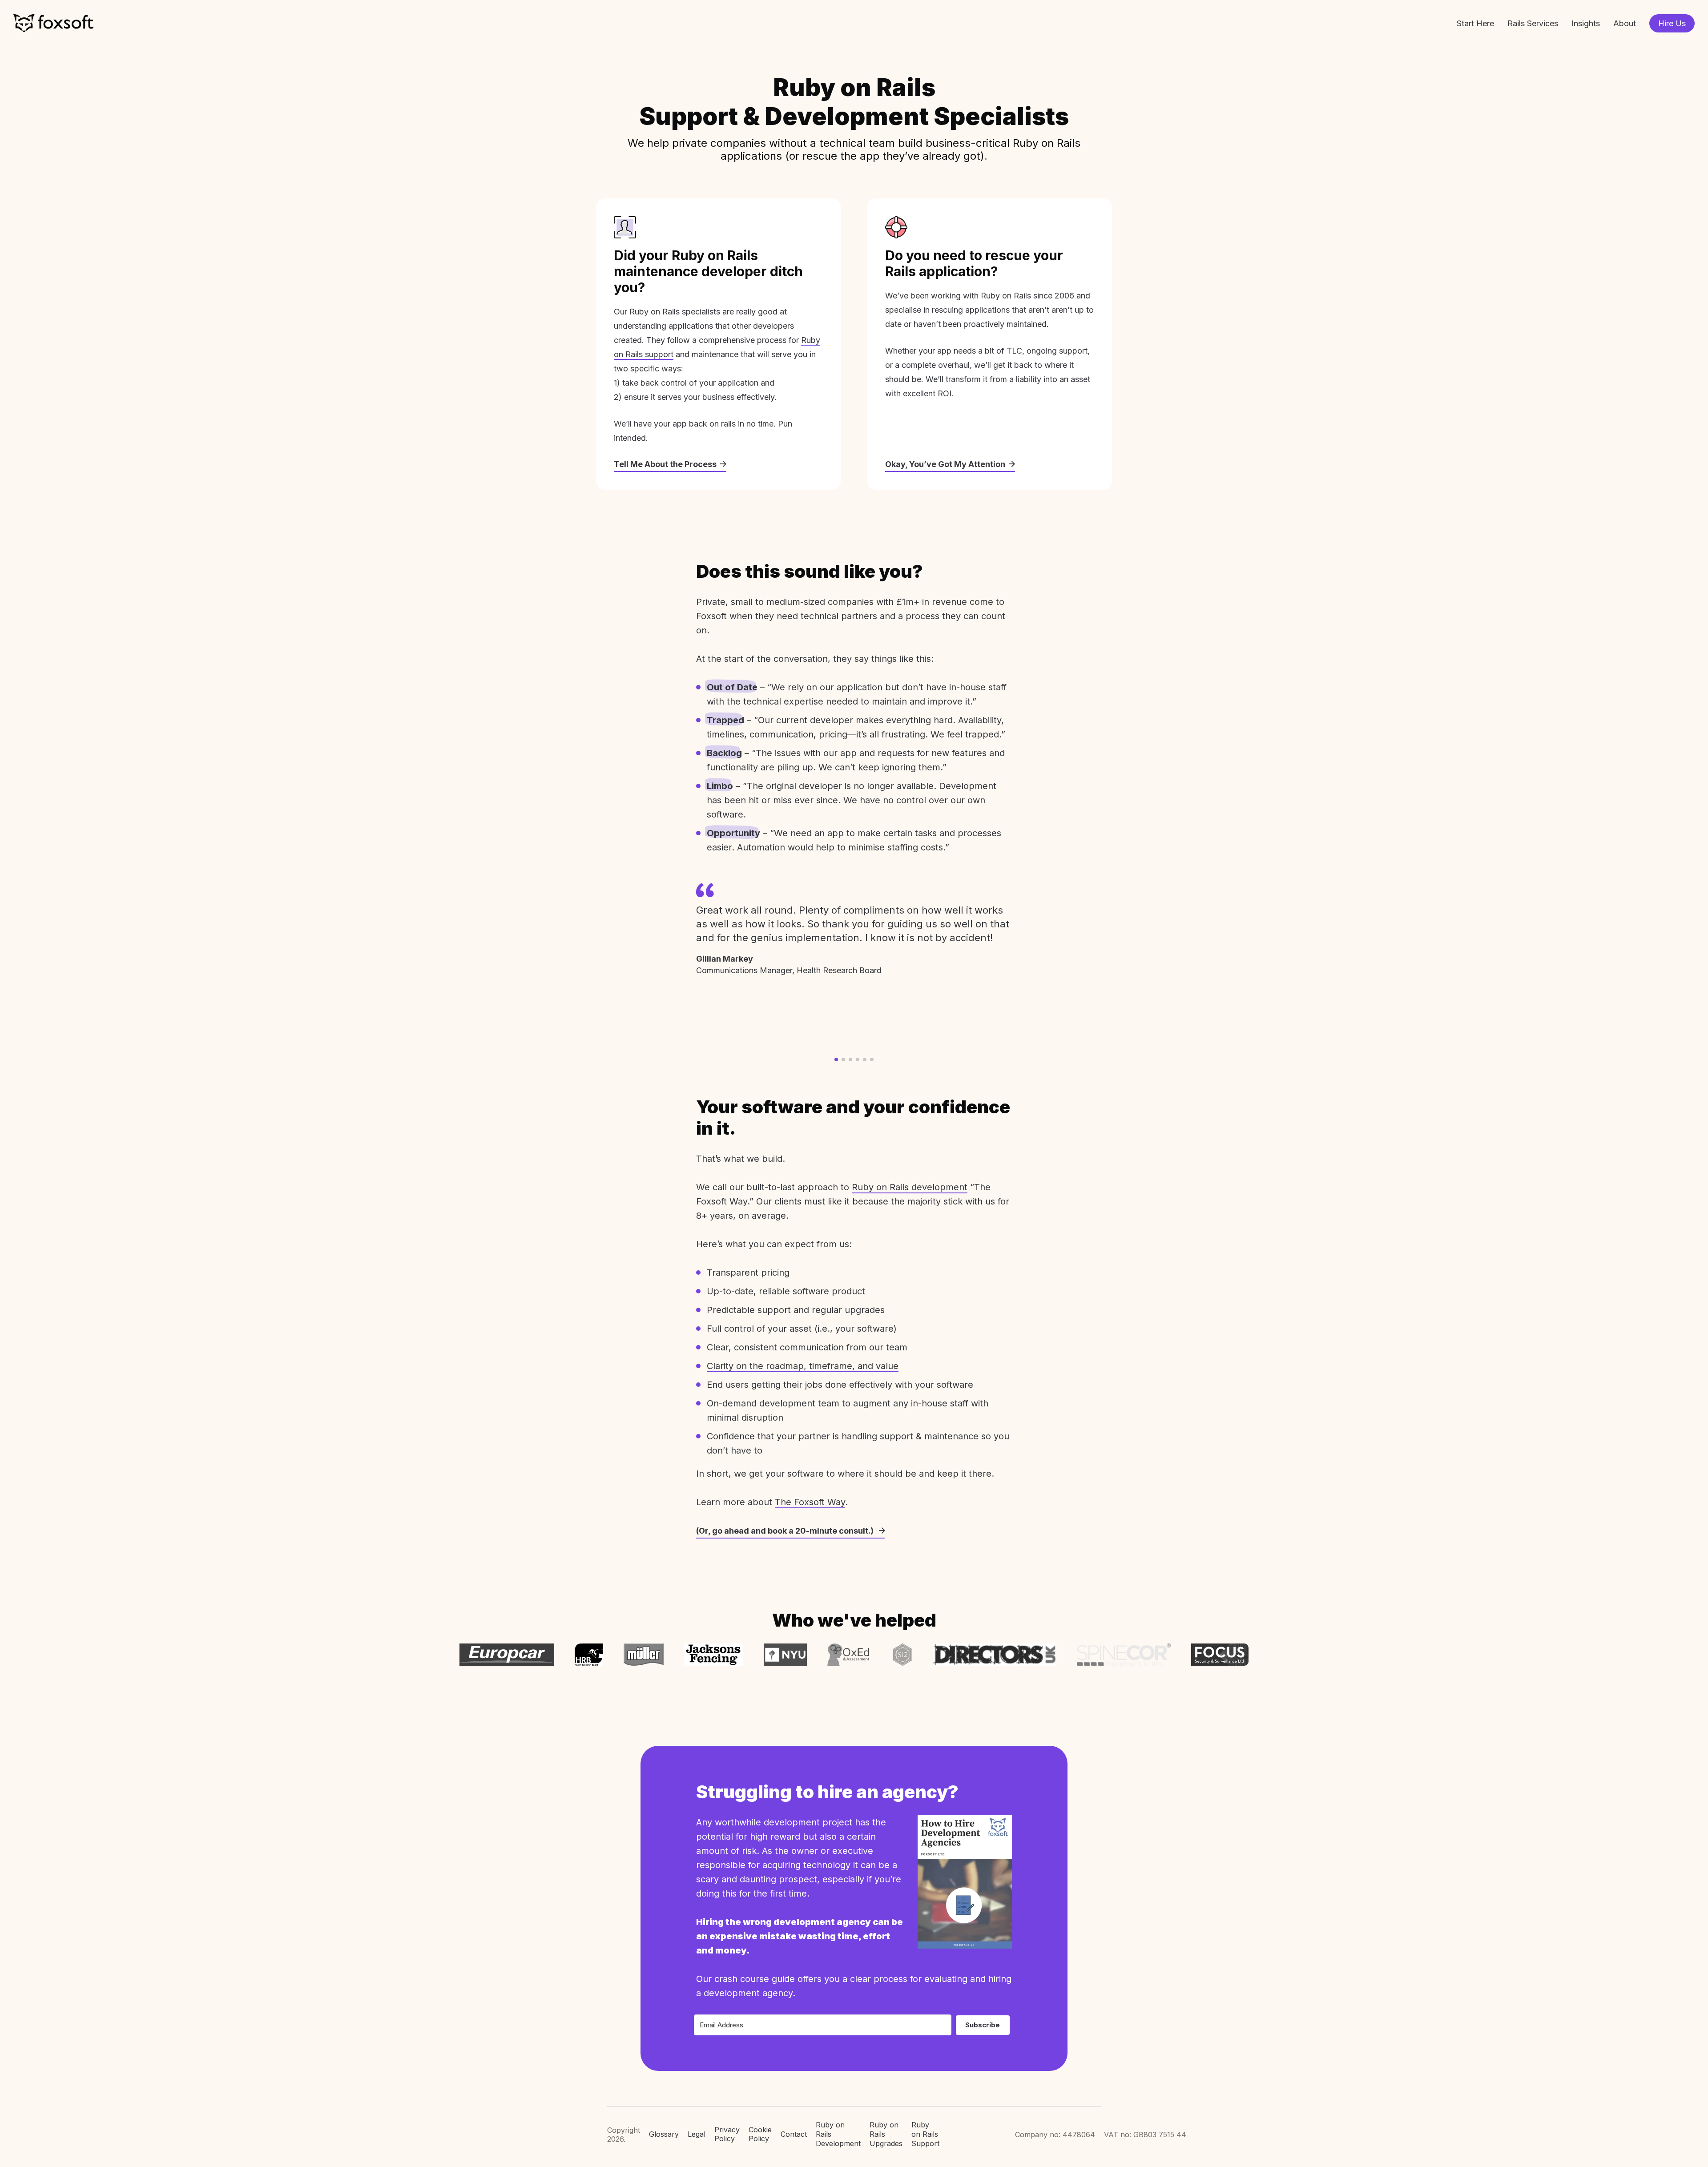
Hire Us (1672, 23)
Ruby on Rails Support (925, 2134)
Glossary (664, 2134)
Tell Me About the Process (665, 464)
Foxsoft (53, 23)
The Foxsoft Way (810, 1502)
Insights (1586, 23)
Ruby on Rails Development (838, 2134)
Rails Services (1533, 23)
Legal (697, 2134)
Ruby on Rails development (910, 1187)
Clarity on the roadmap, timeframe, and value (803, 1366)
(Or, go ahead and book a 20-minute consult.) (786, 1531)
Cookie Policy (760, 2134)
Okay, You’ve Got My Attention (945, 464)
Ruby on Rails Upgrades (886, 2134)
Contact (794, 2134)
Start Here (1475, 23)
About (1625, 23)
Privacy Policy (727, 2134)
